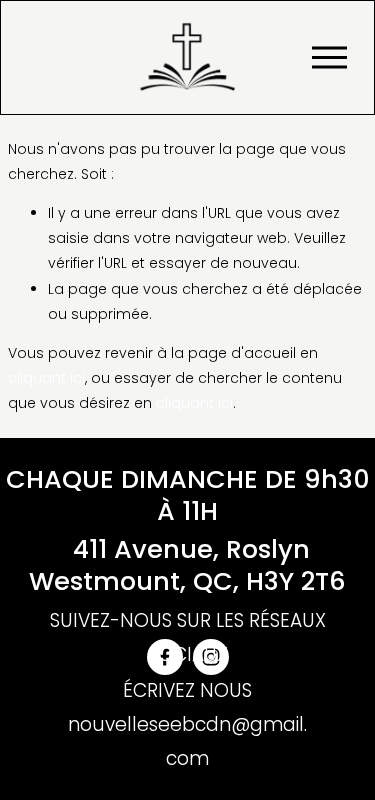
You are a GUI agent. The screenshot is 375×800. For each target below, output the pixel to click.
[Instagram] (211, 657)
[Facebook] (165, 657)
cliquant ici (46, 378)
